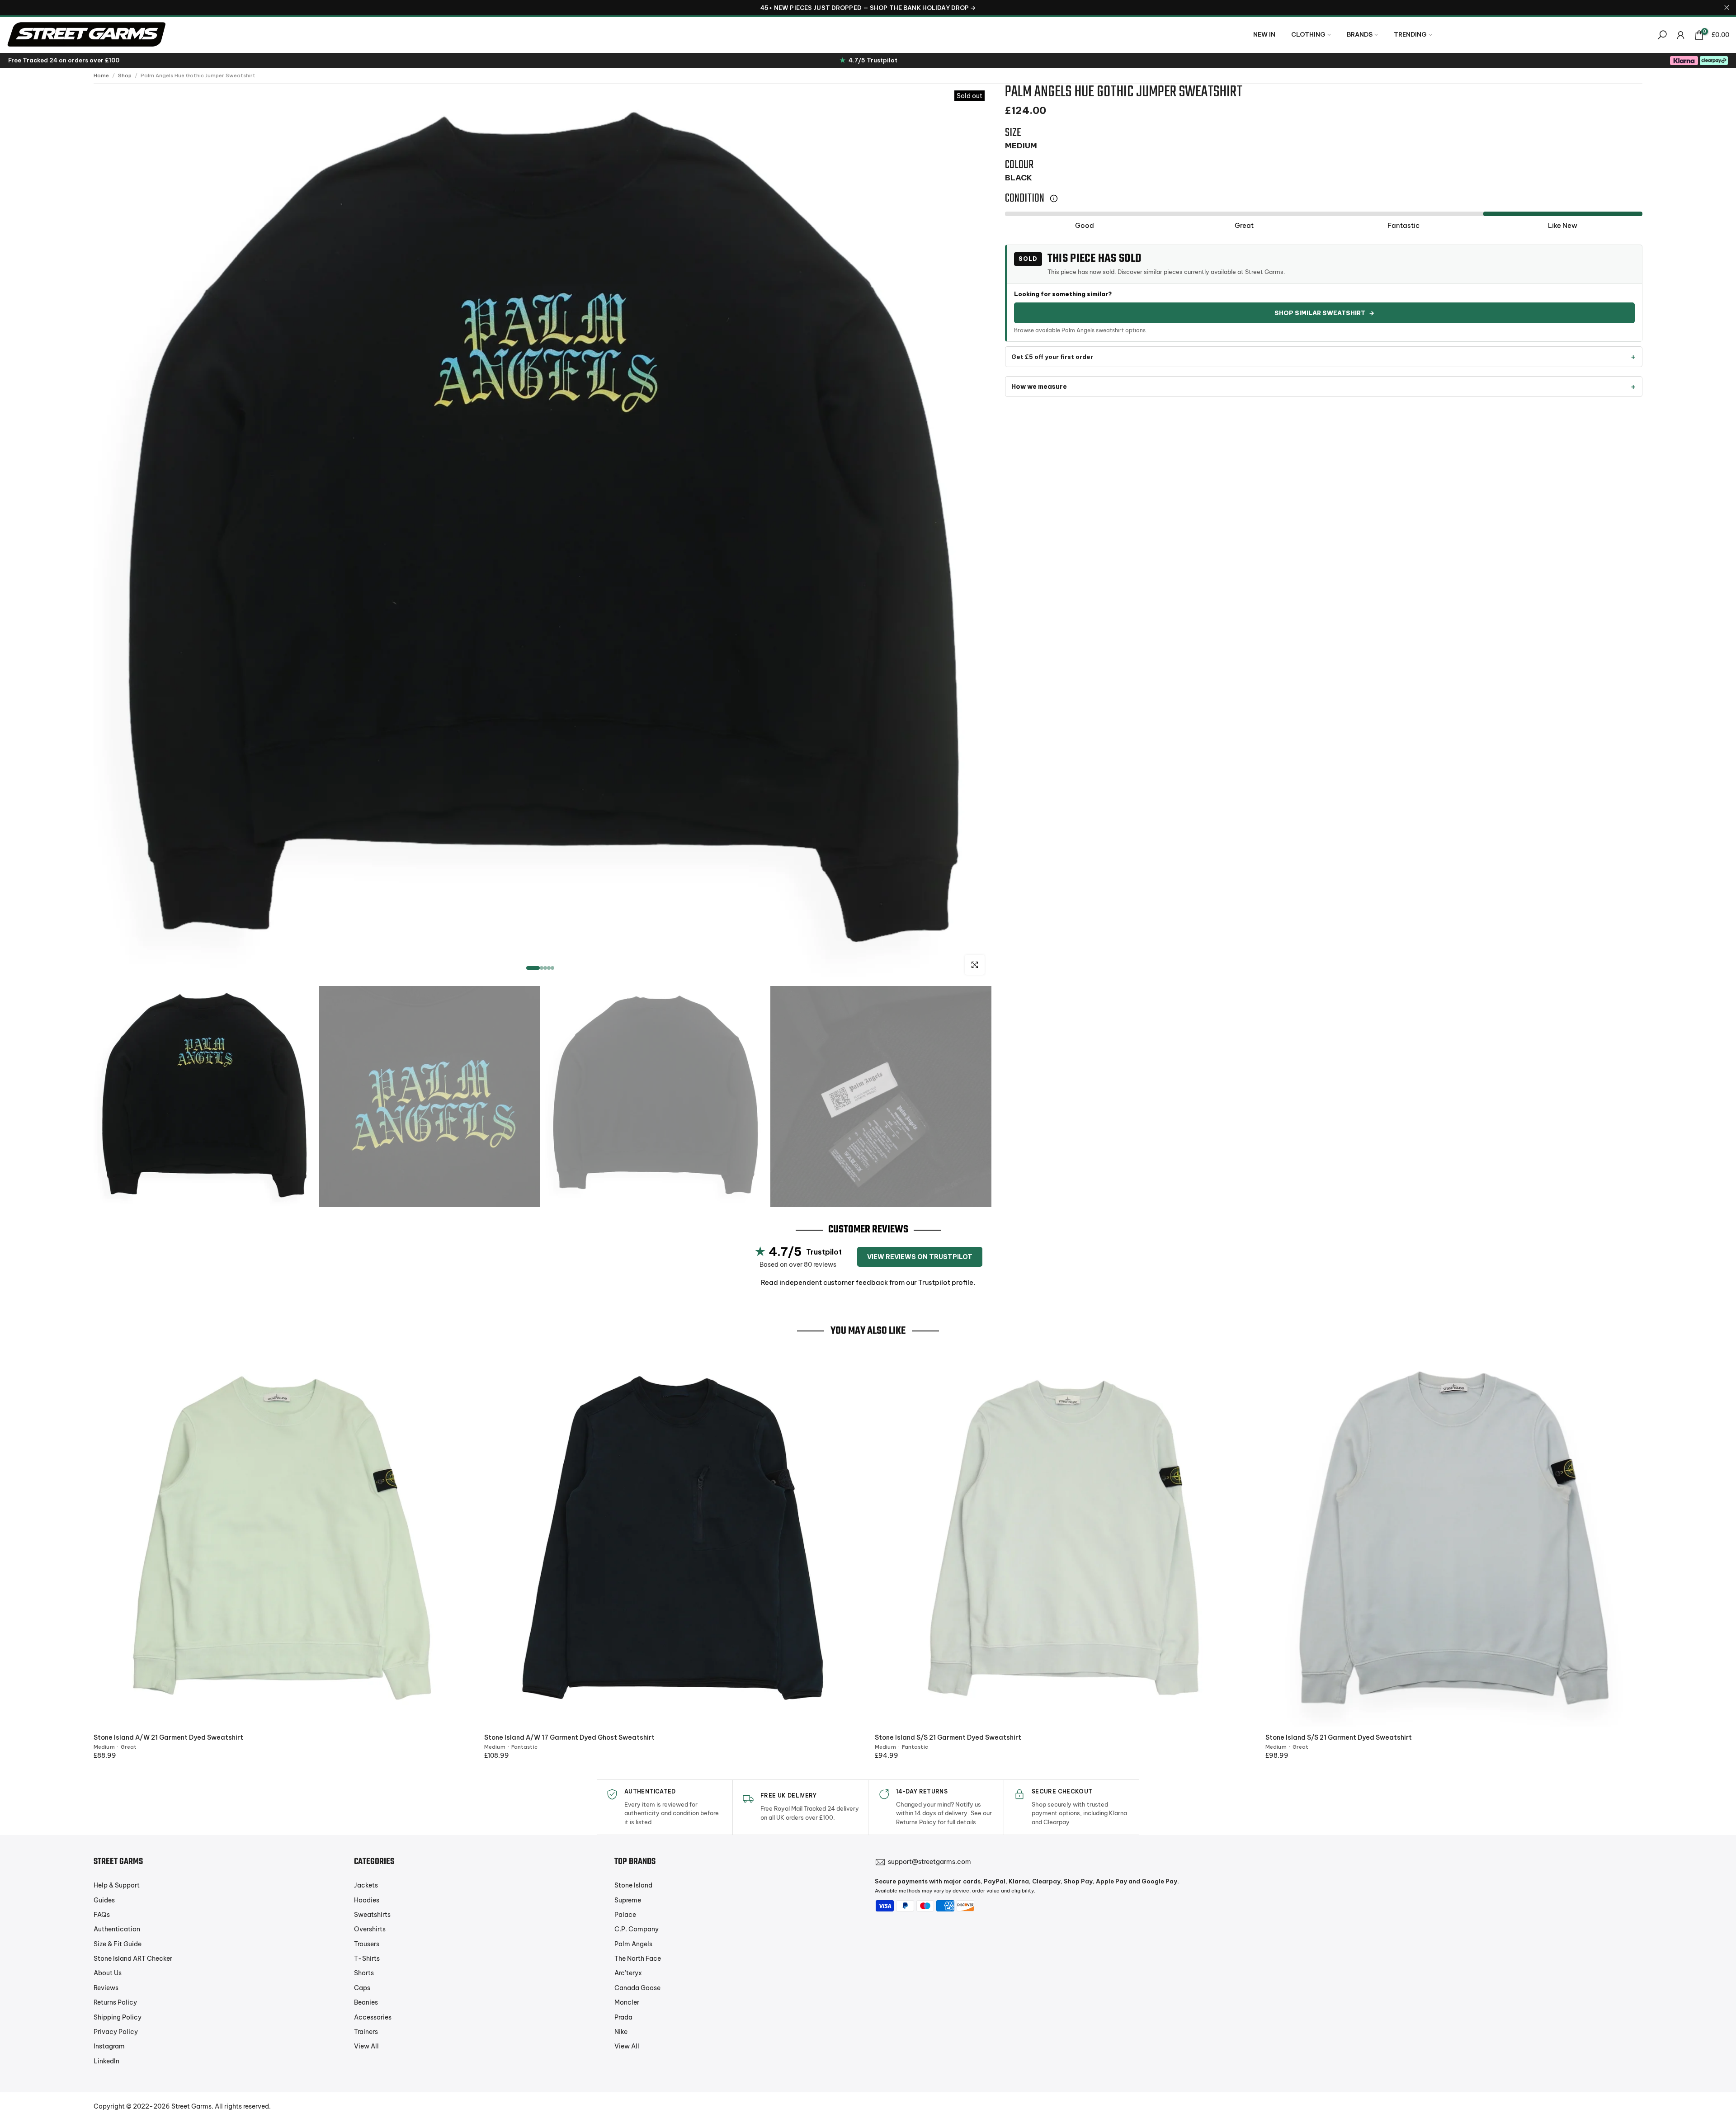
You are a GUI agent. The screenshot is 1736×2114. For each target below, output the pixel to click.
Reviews (106, 1988)
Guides (104, 1900)
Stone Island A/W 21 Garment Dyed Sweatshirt (168, 1737)
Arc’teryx (628, 1973)
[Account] (1681, 35)
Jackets (366, 1885)
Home (101, 75)
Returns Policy (115, 2002)
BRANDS (1360, 34)
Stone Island (633, 1885)
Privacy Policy (116, 2032)
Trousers (367, 1944)
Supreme (628, 1900)
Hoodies (367, 1900)
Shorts (364, 1973)
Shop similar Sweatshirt (1324, 313)
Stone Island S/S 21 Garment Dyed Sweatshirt (948, 1737)
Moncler (627, 2002)
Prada (623, 2017)
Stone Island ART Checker (133, 1958)
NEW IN (1264, 34)
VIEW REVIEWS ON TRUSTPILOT (920, 1257)
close (9, 7)
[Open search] (1662, 35)
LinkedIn (106, 2061)
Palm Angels (633, 1944)
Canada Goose (637, 1988)
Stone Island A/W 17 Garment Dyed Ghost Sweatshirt (569, 1737)
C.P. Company (637, 1929)
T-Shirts (367, 1958)
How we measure (1039, 387)
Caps (362, 1988)
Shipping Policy (118, 2017)
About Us (108, 1973)
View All (366, 2046)
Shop (125, 75)
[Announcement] (868, 8)
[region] (868, 8)
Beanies (366, 2002)
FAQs (102, 1915)
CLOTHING (1308, 34)
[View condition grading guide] (1054, 198)
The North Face (638, 1958)
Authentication (117, 1929)
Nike (621, 2032)
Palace (625, 1915)
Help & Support (117, 1885)
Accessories (373, 2017)
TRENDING (1410, 34)
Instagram (109, 2046)
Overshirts (370, 1929)
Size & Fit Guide (118, 1944)
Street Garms (191, 2106)
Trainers (366, 2032)
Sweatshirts (372, 1915)
